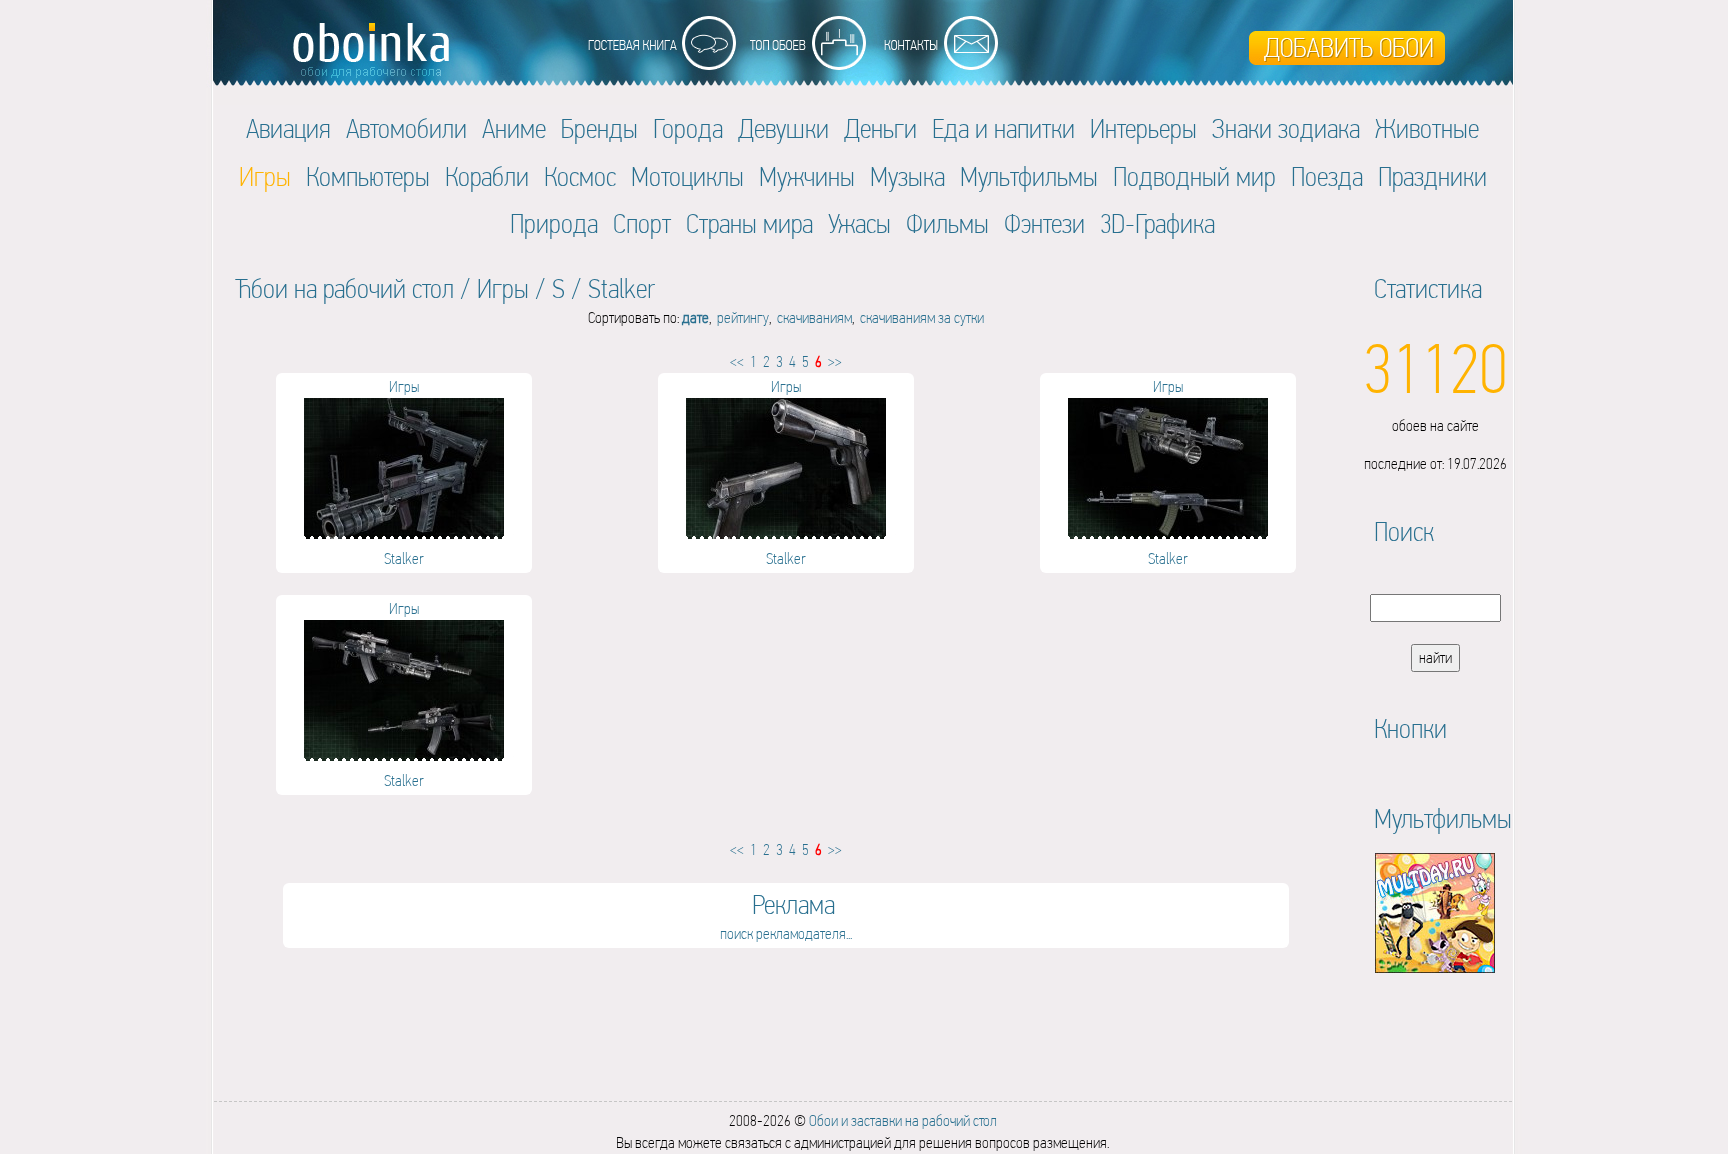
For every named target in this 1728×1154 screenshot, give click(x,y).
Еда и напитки (1003, 128)
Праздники (1432, 176)
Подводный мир (1194, 176)
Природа (554, 223)
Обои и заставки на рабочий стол (903, 1120)
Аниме (514, 128)
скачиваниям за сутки (922, 317)
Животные (1427, 128)
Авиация (288, 128)
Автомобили (406, 128)
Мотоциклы (687, 176)
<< (737, 361)
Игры (503, 288)
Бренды (599, 128)
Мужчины (807, 176)
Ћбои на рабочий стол (344, 288)
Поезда (1327, 176)
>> (835, 361)
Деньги (880, 128)
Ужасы (859, 223)
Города (688, 128)
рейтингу (743, 317)
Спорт (642, 223)
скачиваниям (814, 317)
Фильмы (947, 223)
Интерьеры (1143, 128)
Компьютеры (368, 176)
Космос (580, 176)
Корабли (487, 176)
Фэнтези (1044, 223)
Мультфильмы (1029, 176)
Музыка (907, 176)
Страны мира (749, 223)
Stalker (621, 288)
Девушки (783, 128)
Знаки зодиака (1286, 128)
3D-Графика (1157, 223)
